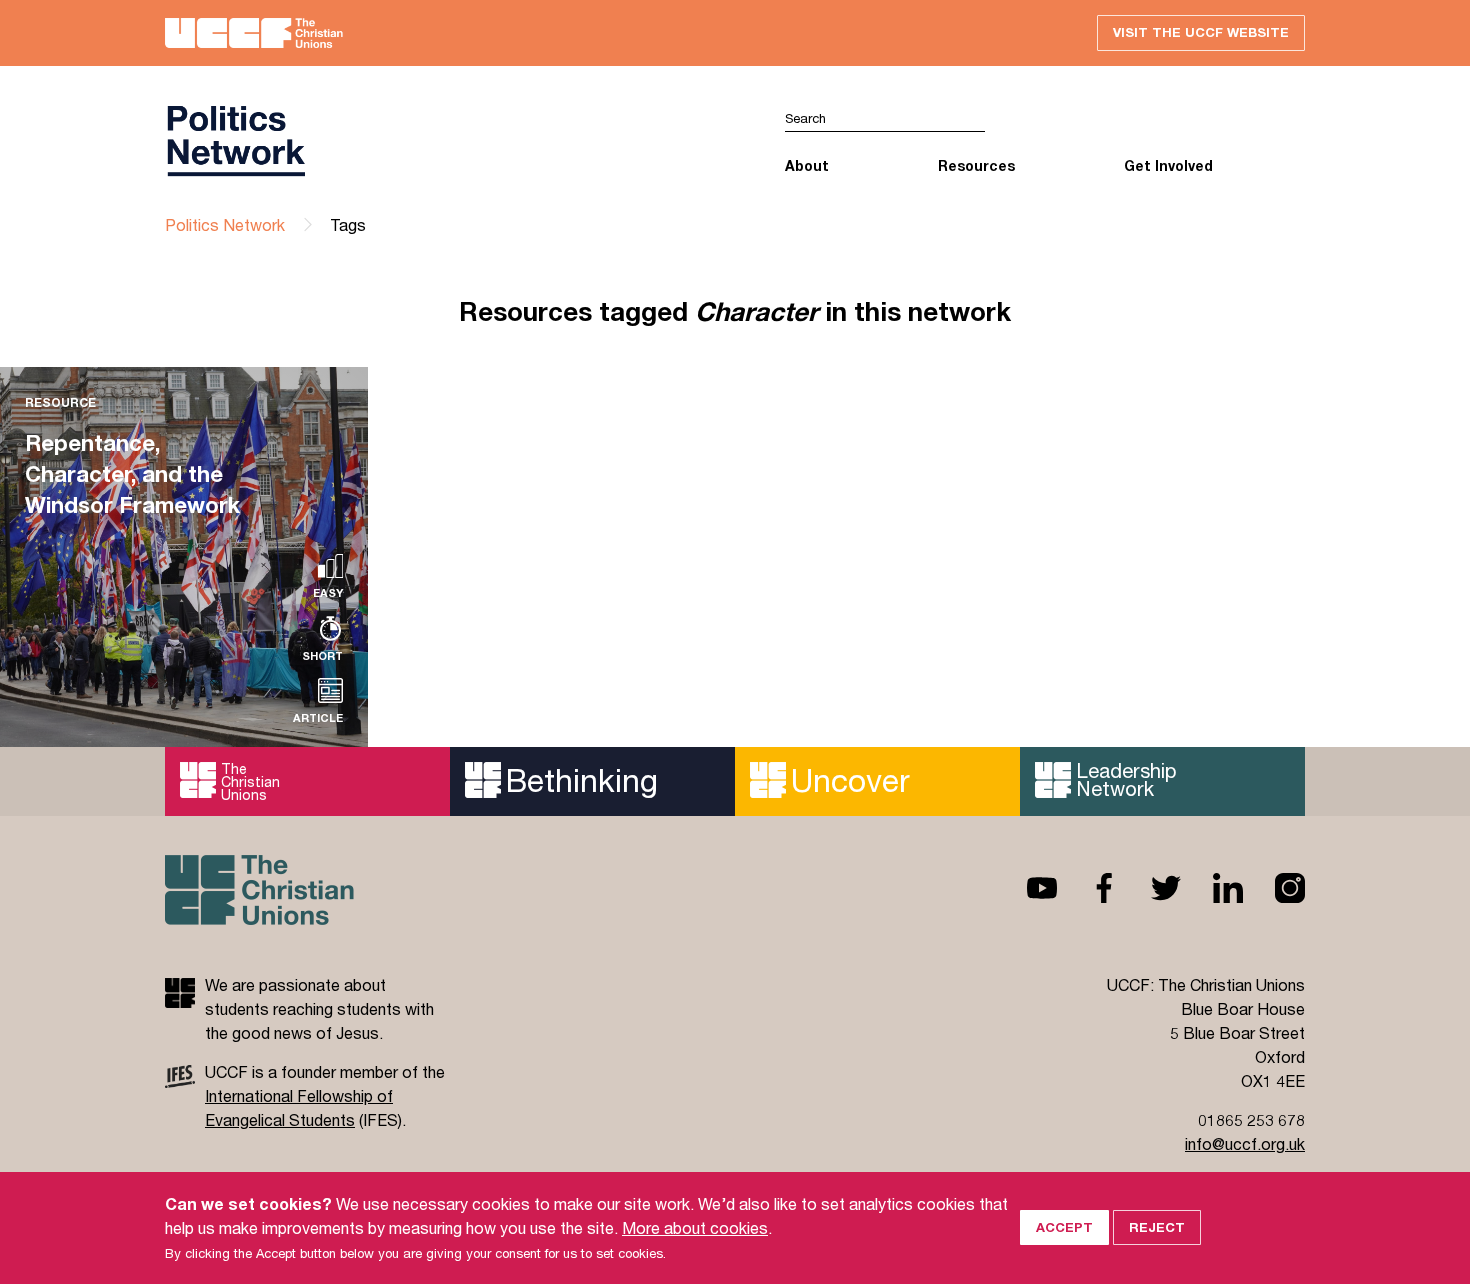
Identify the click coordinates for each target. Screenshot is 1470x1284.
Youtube (1026, 888)
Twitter (1150, 888)
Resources (976, 165)
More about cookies (695, 1227)
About (807, 165)
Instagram (1274, 888)
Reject (1157, 1227)
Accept (1064, 1227)
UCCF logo (450, 141)
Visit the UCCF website (1201, 32)
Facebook (1088, 888)
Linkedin (1212, 888)
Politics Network (225, 224)
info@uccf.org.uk (1245, 1143)
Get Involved (1168, 165)
